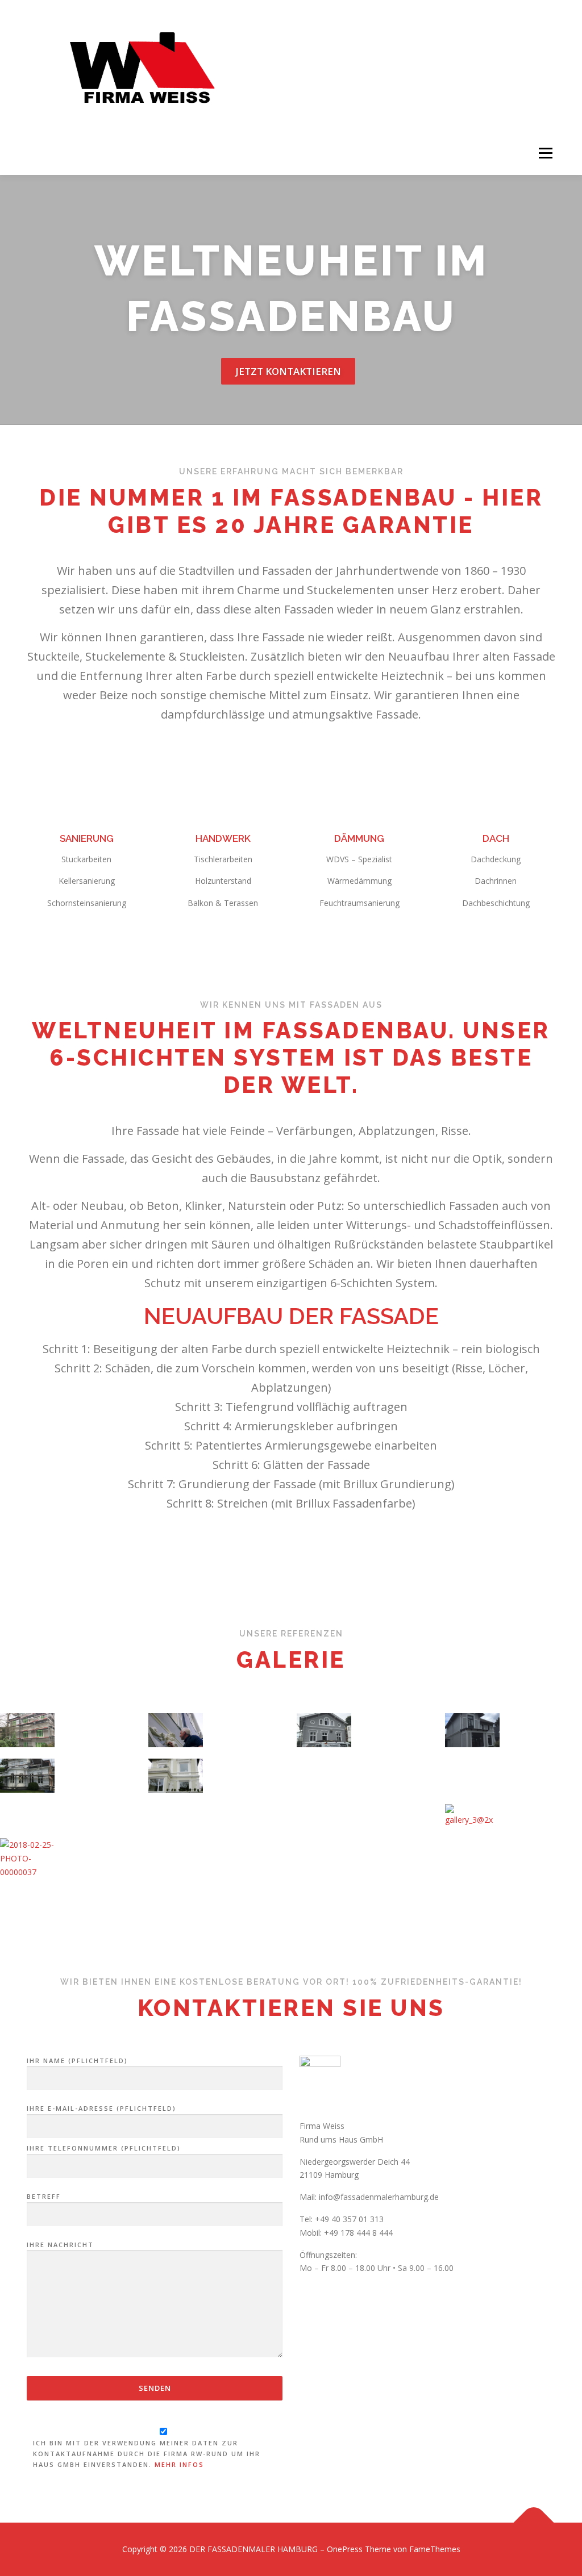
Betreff (44, 2196)
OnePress (345, 2549)
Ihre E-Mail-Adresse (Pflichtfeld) (101, 2108)
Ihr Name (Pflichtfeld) (77, 2061)
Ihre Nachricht (60, 2245)
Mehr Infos (179, 2464)
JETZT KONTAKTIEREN (288, 371)
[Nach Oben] (534, 2523)
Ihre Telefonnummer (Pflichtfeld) (104, 2148)
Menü (545, 154)
